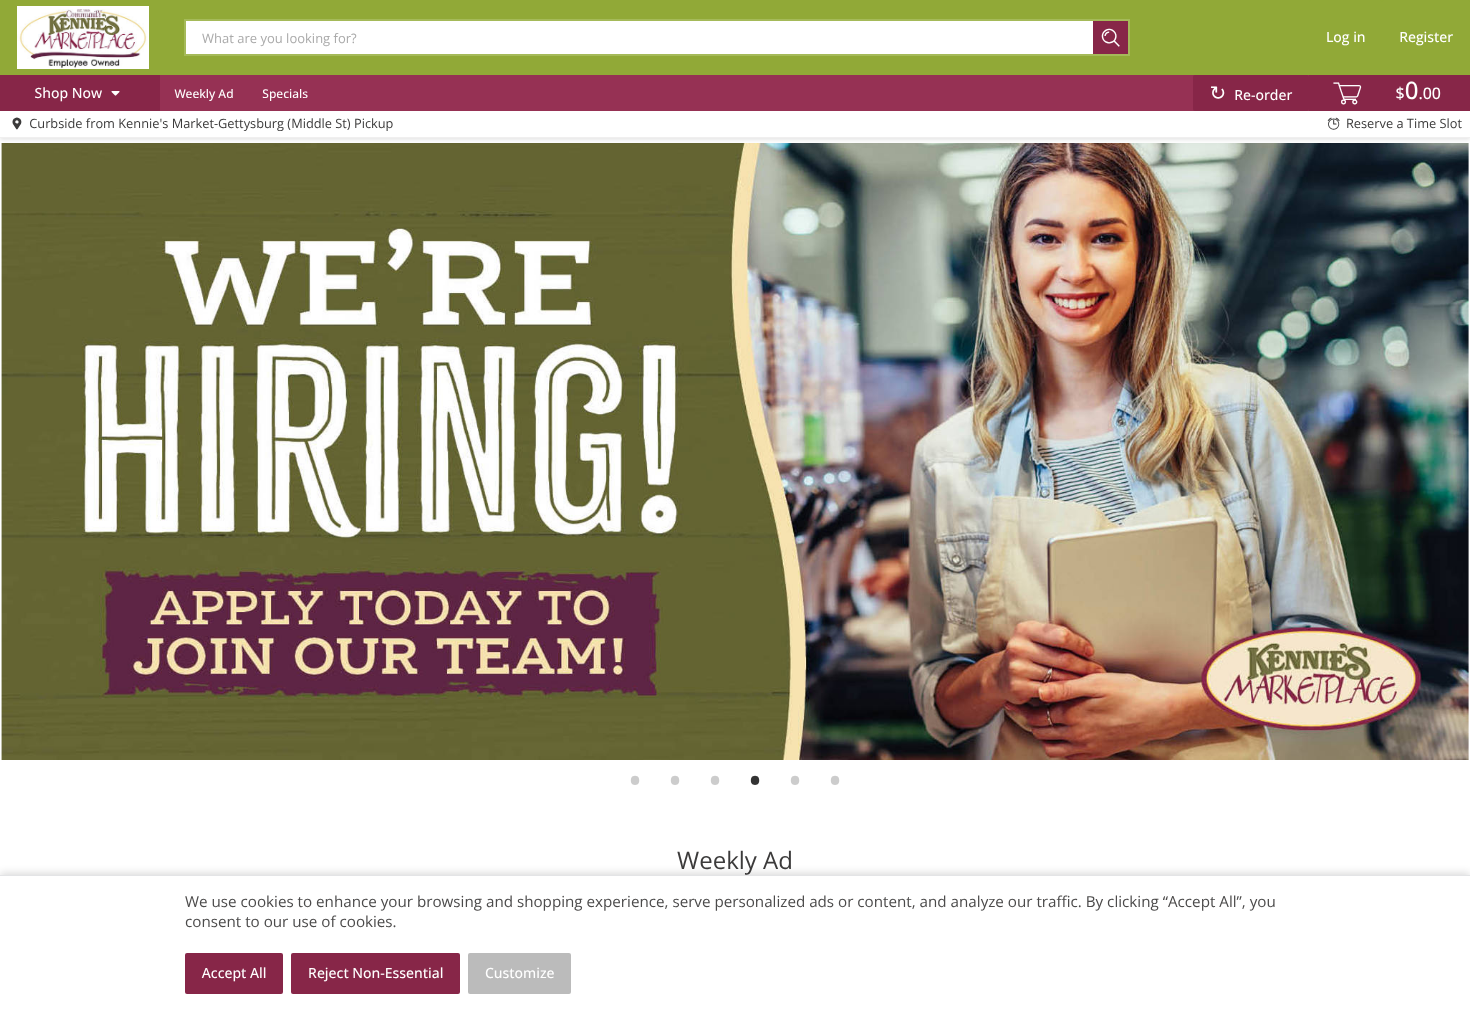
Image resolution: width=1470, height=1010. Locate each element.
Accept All (234, 973)
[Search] (1111, 37)
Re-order (1263, 95)
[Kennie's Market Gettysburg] (83, 37)
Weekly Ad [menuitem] (203, 93)
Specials (285, 93)
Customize (520, 973)
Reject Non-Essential (375, 973)
